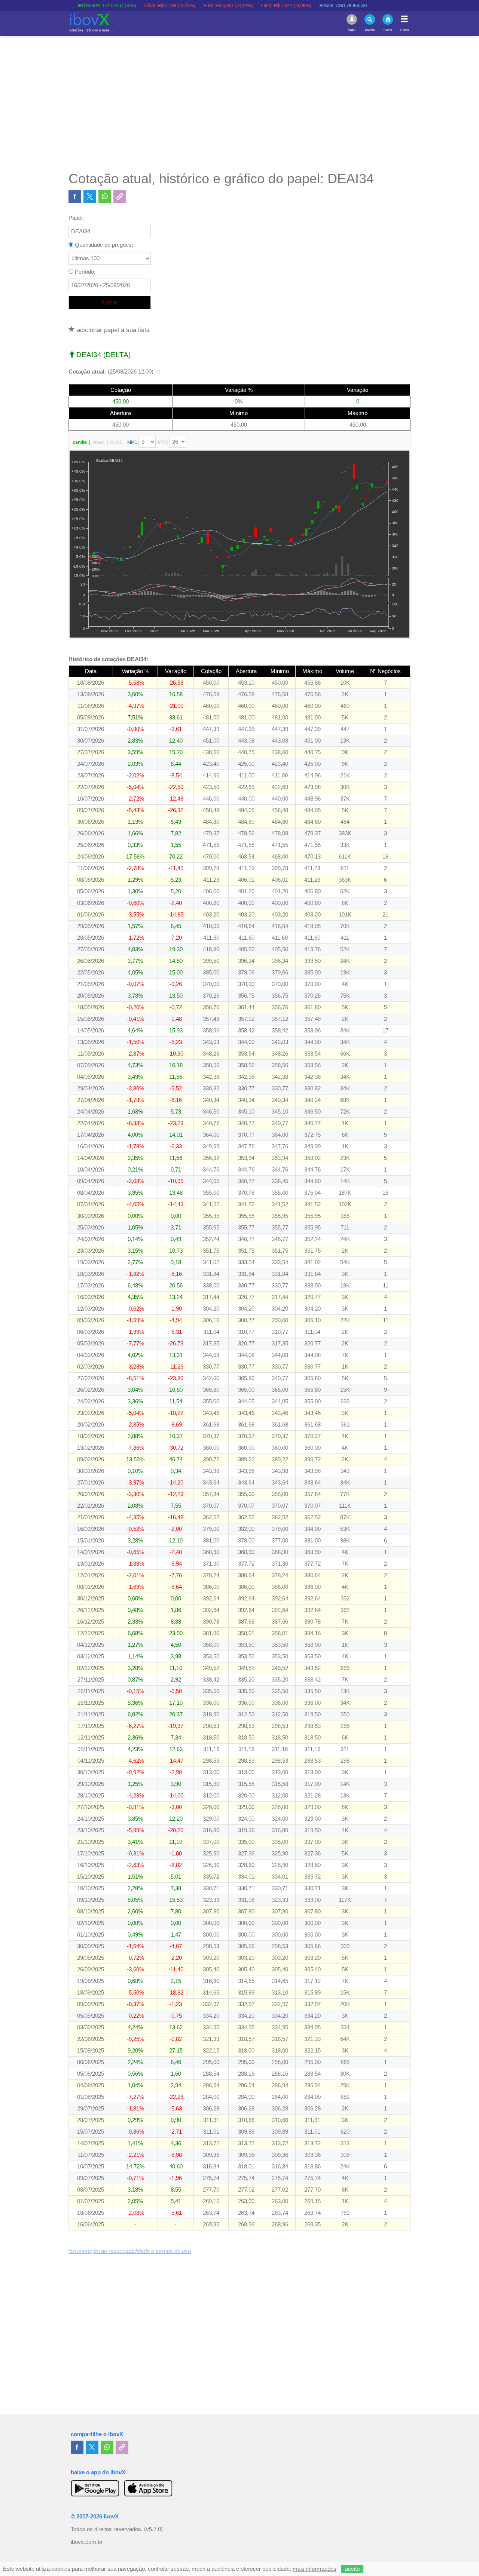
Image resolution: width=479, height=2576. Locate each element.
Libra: (242, 6)
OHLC (116, 442)
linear (98, 442)
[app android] (95, 2488)
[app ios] (148, 2488)
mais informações (315, 2569)
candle (80, 442)
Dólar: (126, 6)
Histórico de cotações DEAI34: (108, 659)
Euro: (184, 6)
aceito (352, 2569)
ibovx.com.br (87, 2542)
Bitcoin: (300, 6)
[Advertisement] (239, 103)
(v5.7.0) (153, 2529)
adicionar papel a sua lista (112, 330)
